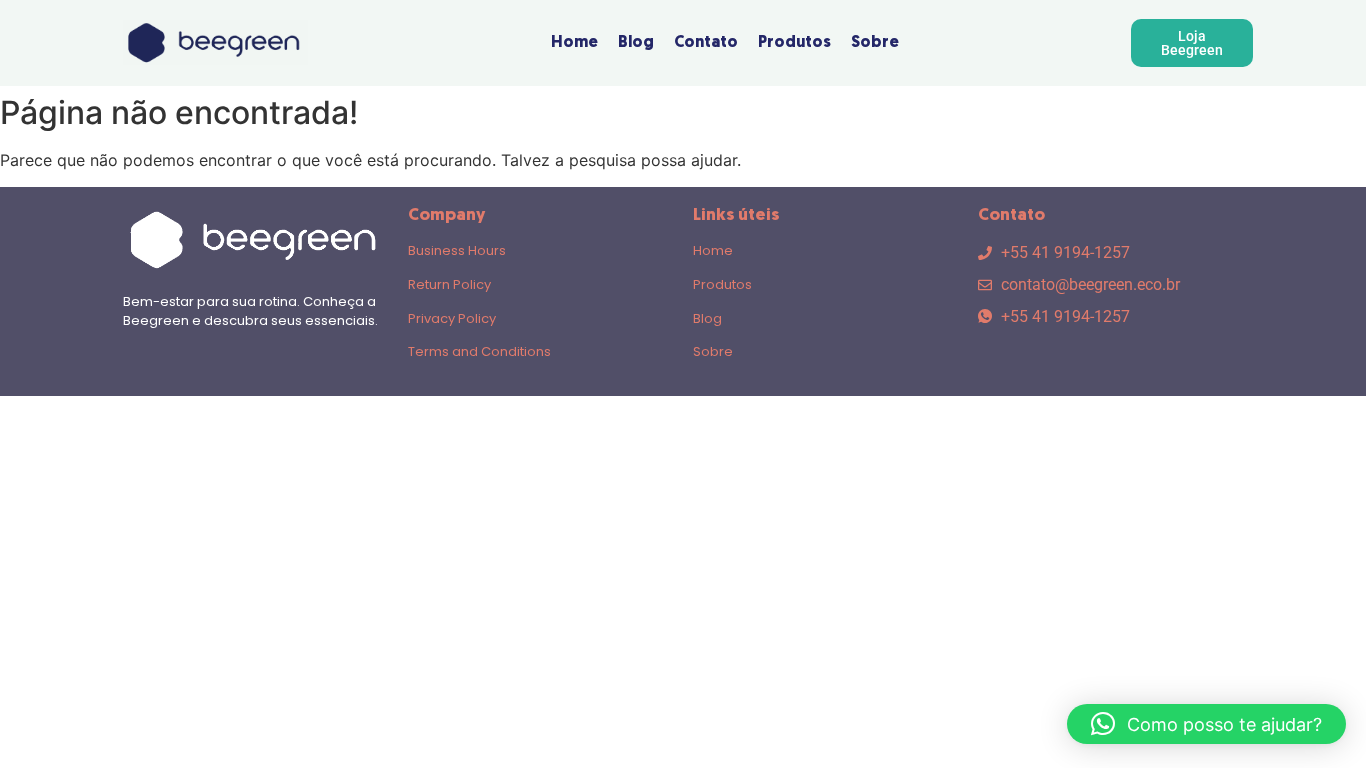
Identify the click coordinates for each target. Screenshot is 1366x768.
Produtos (722, 284)
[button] (1206, 724)
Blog (707, 318)
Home (713, 250)
